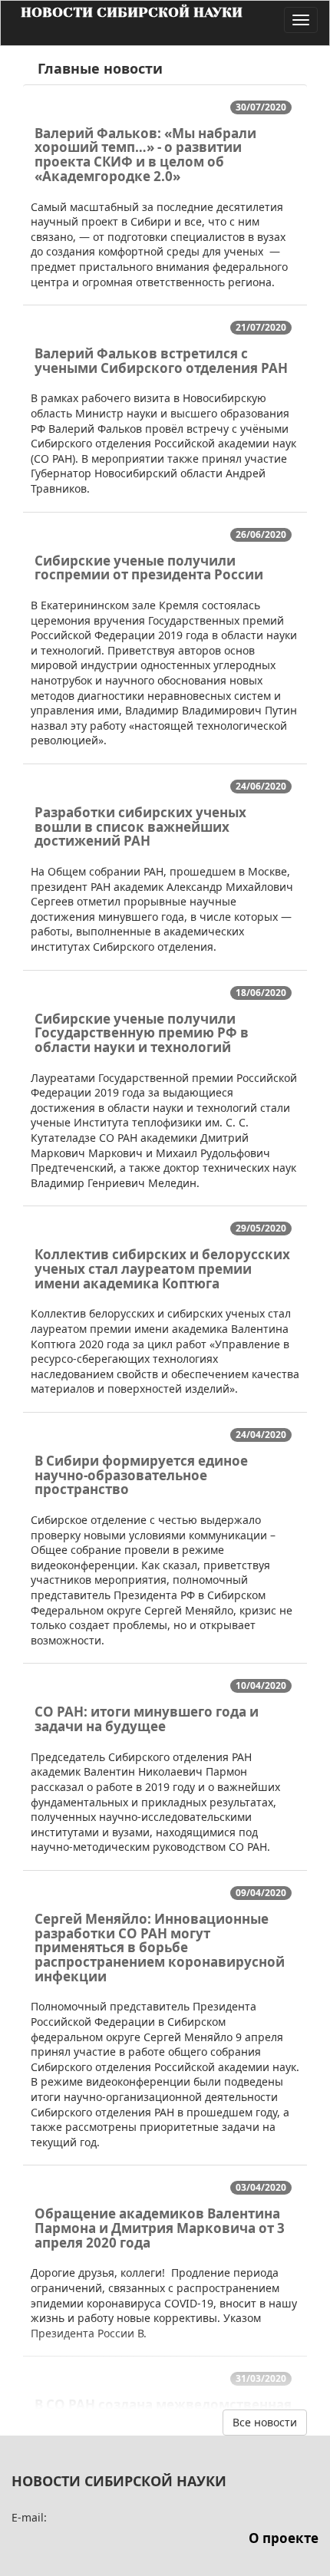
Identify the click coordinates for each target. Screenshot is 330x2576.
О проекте (284, 2538)
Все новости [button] (265, 2422)
